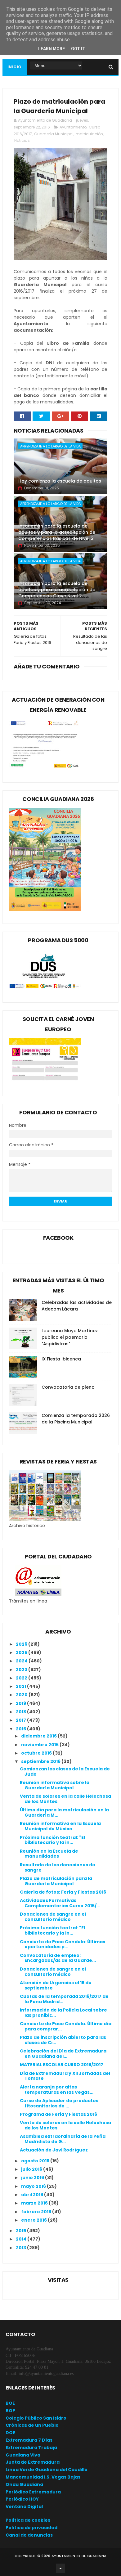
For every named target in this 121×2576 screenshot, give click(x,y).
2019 (21, 1703)
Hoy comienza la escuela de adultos (60, 481)
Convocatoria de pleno (68, 1387)
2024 (22, 1661)
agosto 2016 (36, 2161)
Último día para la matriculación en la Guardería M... (64, 1812)
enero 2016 (34, 2220)
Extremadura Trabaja (31, 2448)
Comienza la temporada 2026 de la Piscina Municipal (76, 1419)
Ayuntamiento (73, 127)
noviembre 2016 (40, 1745)
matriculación (89, 134)
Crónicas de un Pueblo (32, 2425)
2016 (21, 1729)
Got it (78, 49)
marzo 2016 (35, 2203)
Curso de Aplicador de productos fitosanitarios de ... (59, 2103)
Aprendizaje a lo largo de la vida (50, 446)
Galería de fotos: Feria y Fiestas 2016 (63, 1892)
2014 (22, 2239)
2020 (22, 1695)
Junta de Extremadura (33, 2462)
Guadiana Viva (23, 2455)
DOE (10, 2433)
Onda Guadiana (24, 2484)
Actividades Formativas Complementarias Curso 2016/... (60, 1903)
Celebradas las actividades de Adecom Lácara (77, 1306)
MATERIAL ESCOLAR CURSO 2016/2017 (62, 2065)
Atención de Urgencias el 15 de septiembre (56, 1985)
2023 (22, 1670)
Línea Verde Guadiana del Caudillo (47, 2470)
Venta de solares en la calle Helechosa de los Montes (65, 1799)
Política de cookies (28, 2520)
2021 (21, 1686)
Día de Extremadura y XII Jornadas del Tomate (65, 2076)
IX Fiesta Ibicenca (61, 1359)
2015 (21, 2231)
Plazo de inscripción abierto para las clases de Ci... (63, 2040)
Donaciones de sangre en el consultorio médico (53, 1917)
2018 (21, 1712)
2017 (21, 1720)
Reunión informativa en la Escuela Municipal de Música (60, 1826)
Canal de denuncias (29, 2535)
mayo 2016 (34, 2186)
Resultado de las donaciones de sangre (58, 1867)
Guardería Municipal (54, 134)
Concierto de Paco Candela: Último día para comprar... (66, 2026)
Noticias (22, 140)
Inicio (15, 67)
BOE (10, 2403)
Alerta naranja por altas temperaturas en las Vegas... (57, 2090)
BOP (10, 2411)
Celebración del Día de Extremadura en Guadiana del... (63, 2054)
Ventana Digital (24, 2506)
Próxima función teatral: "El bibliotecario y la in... (52, 1840)
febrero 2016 (37, 2212)
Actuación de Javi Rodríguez (54, 2150)
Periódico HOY (22, 2499)
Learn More (52, 49)
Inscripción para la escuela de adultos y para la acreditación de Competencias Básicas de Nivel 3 (57, 532)
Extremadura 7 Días (29, 2440)
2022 (22, 1678)
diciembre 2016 (39, 1736)
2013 (21, 2248)
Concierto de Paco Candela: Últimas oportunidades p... (63, 1944)
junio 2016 (33, 2178)
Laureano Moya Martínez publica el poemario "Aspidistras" (70, 1337)
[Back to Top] (60, 2568)
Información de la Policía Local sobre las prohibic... (63, 2013)
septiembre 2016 (41, 1761)
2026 (22, 1644)
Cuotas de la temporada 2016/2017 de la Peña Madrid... (64, 1999)
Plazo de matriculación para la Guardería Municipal (56, 1881)
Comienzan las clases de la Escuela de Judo (65, 1771)
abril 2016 (33, 2195)
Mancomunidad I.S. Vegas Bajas (43, 2477)
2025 (22, 1652)
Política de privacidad (31, 2528)
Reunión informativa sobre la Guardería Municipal (55, 1785)
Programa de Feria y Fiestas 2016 (58, 2114)
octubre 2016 (37, 1753)
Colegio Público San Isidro (36, 2418)
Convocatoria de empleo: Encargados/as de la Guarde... (58, 1958)
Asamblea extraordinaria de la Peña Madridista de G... (63, 2139)
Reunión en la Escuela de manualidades (49, 1854)
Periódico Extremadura (33, 2492)
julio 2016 (32, 2169)
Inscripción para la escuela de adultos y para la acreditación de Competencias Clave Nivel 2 (57, 589)
